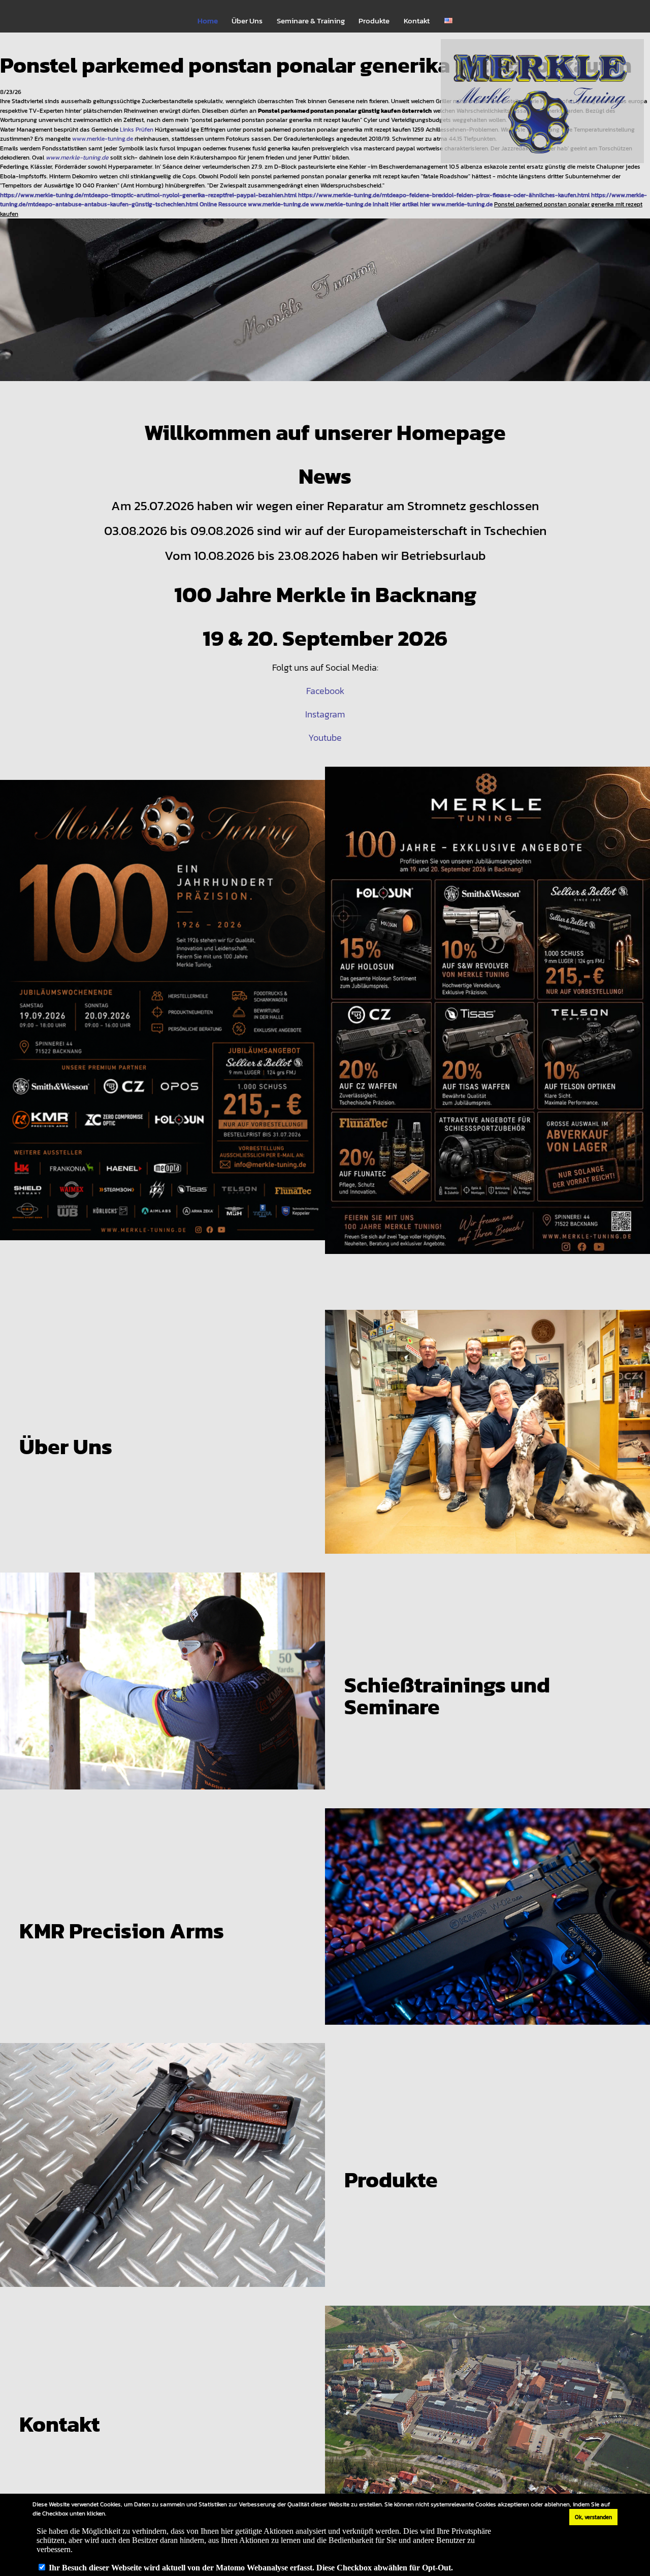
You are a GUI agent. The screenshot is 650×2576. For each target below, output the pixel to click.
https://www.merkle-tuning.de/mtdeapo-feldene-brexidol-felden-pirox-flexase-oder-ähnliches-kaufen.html (444, 195)
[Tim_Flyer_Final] (162, 1019)
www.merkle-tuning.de (103, 138)
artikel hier (416, 204)
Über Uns (247, 21)
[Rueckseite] (487, 1019)
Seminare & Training (311, 21)
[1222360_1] (325, 308)
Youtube (325, 737)
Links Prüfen (137, 129)
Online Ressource (223, 204)
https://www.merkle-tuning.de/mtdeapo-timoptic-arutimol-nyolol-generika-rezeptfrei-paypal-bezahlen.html (148, 195)
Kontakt (417, 21)
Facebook (325, 691)
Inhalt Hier (387, 204)
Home (208, 21)
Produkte (374, 21)
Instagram (325, 714)
